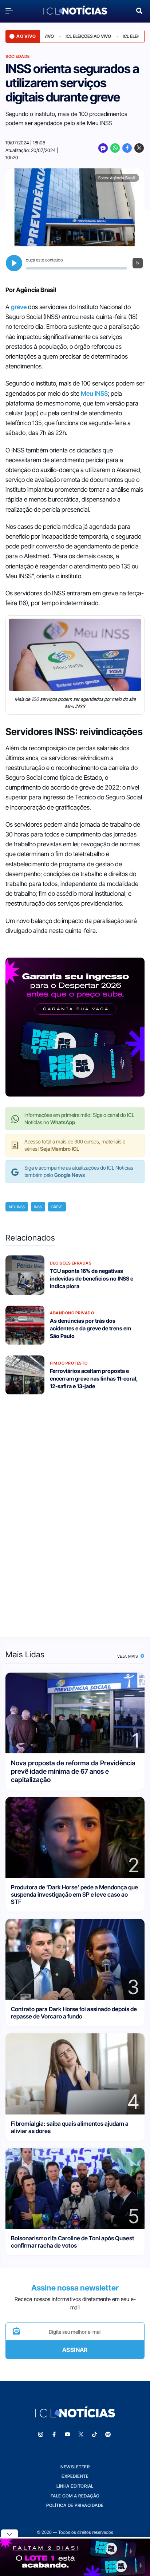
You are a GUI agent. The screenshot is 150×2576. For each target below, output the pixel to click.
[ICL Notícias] (75, 11)
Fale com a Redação (75, 2496)
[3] (75, 1959)
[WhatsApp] (115, 148)
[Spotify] (108, 2435)
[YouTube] (68, 2435)
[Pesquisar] (139, 10)
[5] (75, 2188)
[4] (75, 2074)
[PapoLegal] (103, 148)
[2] (75, 1837)
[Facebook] (127, 148)
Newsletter (75, 2467)
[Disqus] (75, 1511)
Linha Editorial (75, 2486)
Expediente (75, 2476)
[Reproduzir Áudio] (14, 263)
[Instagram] (41, 2435)
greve (19, 307)
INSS (38, 1207)
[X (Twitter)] (139, 148)
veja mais (128, 1656)
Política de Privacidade (75, 2505)
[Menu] (11, 11)
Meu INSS (94, 394)
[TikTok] (95, 2435)
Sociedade (18, 56)
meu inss (17, 1207)
